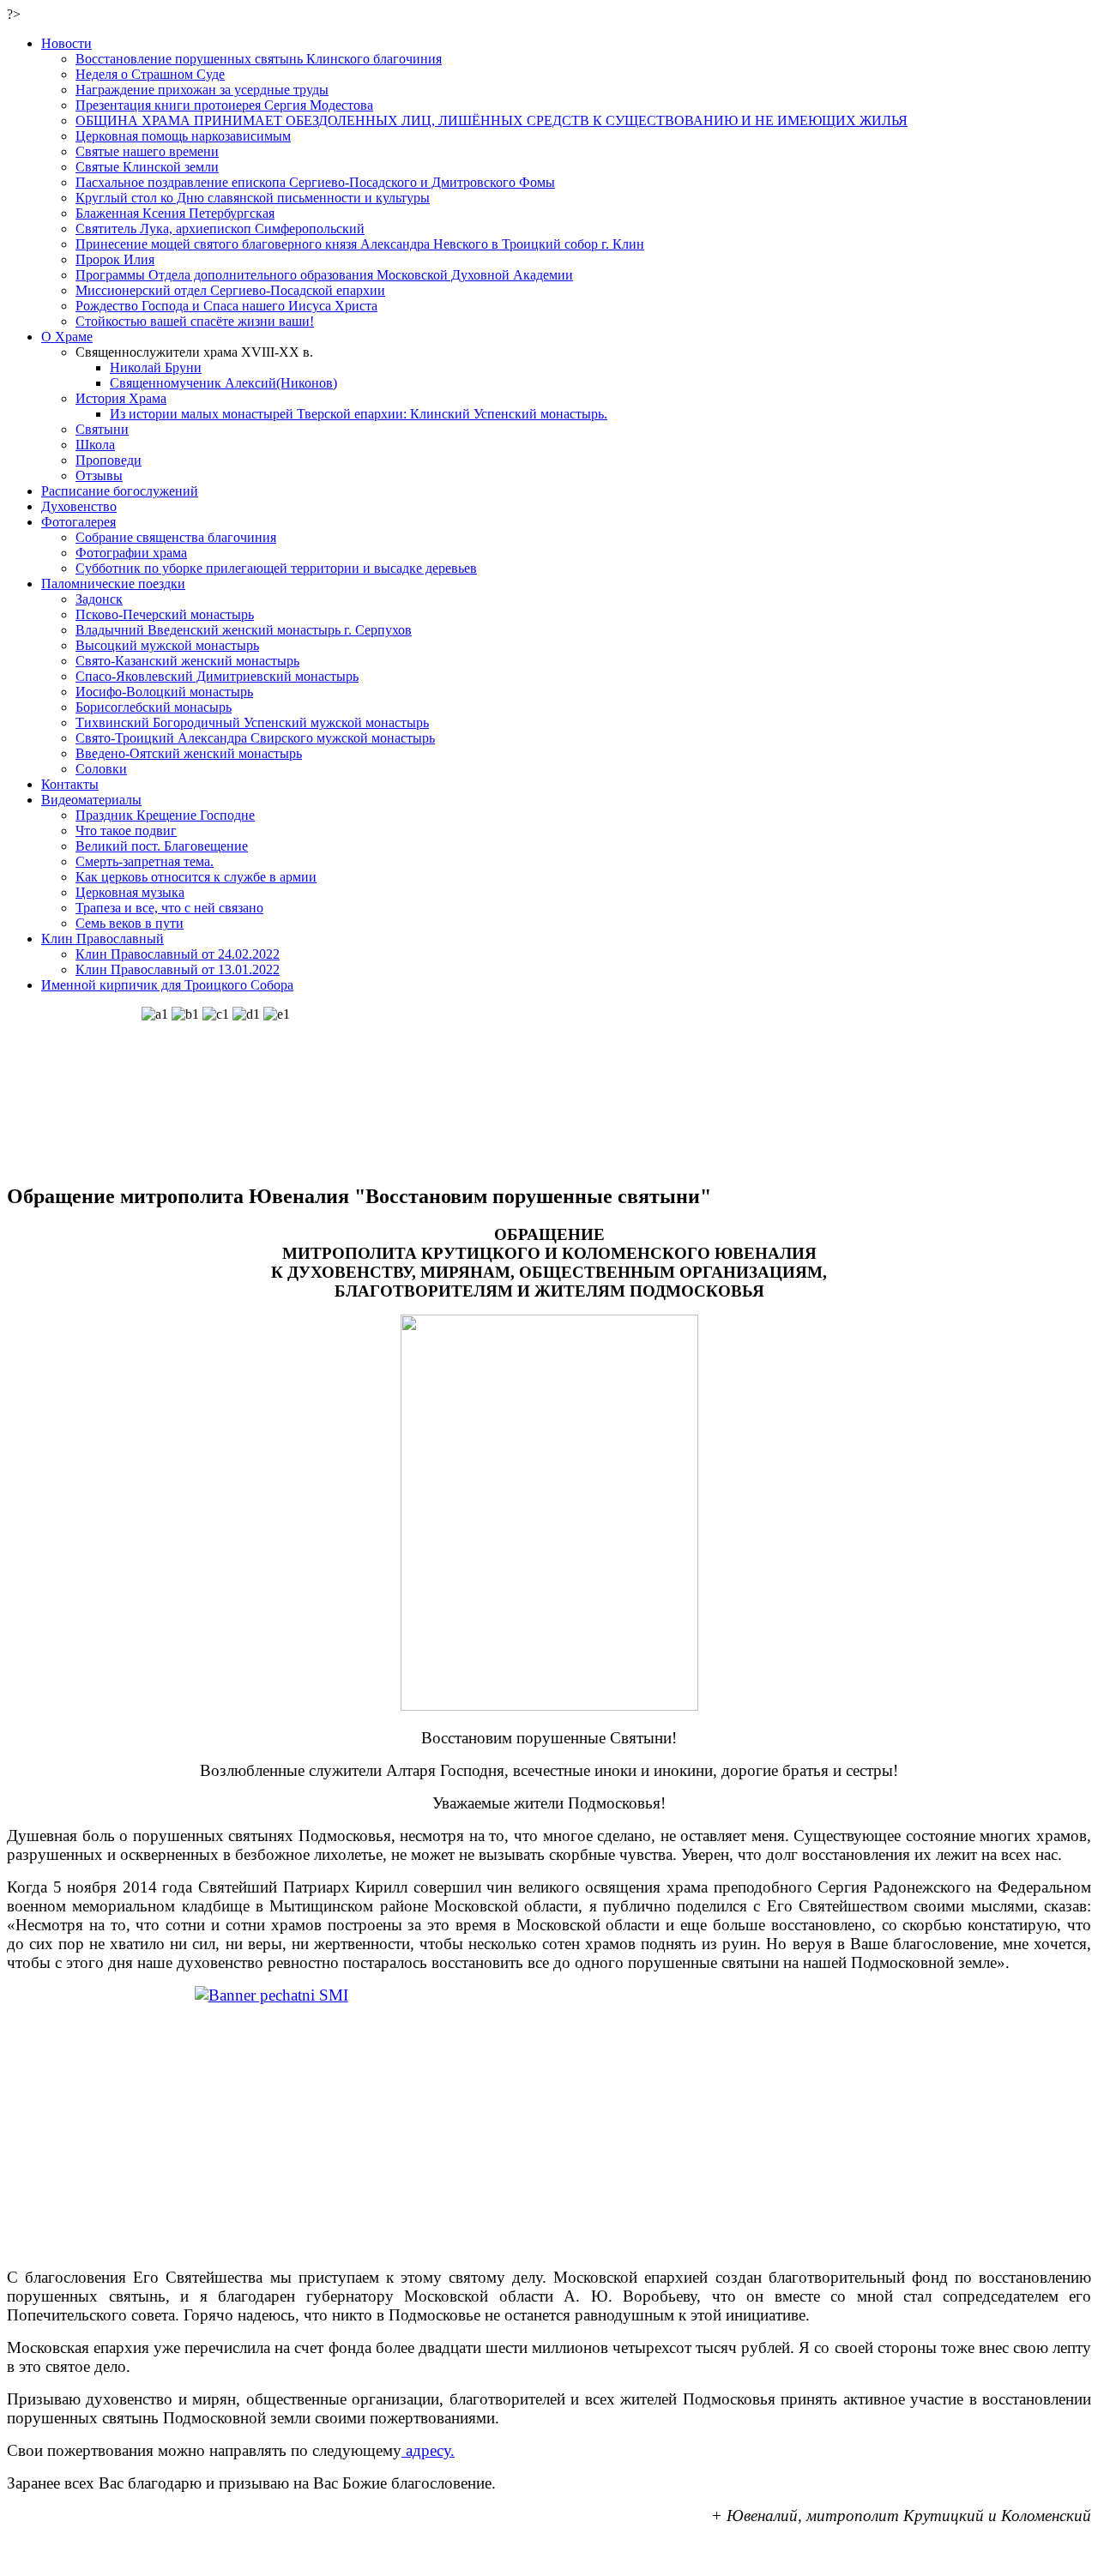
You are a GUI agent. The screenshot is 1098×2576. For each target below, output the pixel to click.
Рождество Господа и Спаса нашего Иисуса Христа (226, 306)
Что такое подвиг (126, 831)
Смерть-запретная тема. (145, 861)
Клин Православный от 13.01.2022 (178, 969)
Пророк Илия (115, 259)
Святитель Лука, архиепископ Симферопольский (220, 229)
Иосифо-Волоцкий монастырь (164, 692)
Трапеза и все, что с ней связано (169, 908)
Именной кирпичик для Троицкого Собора (167, 985)
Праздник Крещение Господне (165, 815)
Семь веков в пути (130, 923)
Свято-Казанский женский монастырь (187, 661)
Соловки (101, 769)
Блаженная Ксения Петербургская (175, 213)
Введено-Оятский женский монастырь (189, 753)
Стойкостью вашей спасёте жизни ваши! (195, 321)
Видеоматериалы (91, 800)
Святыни (102, 429)
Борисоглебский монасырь (154, 707)
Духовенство (79, 506)
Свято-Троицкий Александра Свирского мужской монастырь (255, 738)
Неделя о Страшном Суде (150, 74)
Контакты (70, 784)
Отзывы (99, 475)
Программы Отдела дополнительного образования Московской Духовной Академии (324, 275)
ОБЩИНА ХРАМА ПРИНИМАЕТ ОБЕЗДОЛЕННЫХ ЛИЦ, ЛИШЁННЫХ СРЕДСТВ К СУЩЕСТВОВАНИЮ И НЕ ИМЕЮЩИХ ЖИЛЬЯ (492, 120)
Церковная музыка (130, 892)
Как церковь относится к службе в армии (196, 877)
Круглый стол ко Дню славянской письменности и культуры (253, 198)
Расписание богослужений (120, 491)
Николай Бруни (156, 367)
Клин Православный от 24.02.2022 (178, 954)
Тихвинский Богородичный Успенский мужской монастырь (252, 722)
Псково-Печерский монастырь (165, 614)
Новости (66, 43)
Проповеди (109, 460)
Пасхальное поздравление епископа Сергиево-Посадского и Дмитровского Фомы (315, 182)
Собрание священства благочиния (176, 537)
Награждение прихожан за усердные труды (202, 90)
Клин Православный (103, 939)
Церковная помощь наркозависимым (183, 136)
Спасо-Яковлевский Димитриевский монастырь (217, 676)
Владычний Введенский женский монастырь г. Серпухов (244, 630)
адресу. (428, 2450)
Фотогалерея (78, 522)
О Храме (67, 337)
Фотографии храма (131, 553)
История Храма (121, 398)
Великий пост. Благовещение (162, 846)
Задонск (99, 599)
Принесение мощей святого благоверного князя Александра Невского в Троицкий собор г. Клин (360, 244)
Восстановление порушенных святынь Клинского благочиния (259, 59)
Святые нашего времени (147, 151)
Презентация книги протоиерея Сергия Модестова (224, 105)
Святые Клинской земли (147, 167)
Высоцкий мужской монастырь (167, 645)
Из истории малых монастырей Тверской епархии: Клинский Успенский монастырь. (359, 414)
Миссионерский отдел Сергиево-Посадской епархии (230, 290)
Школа (95, 445)
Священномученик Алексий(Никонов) (223, 383)
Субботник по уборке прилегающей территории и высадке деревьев (276, 568)
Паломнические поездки (113, 584)
